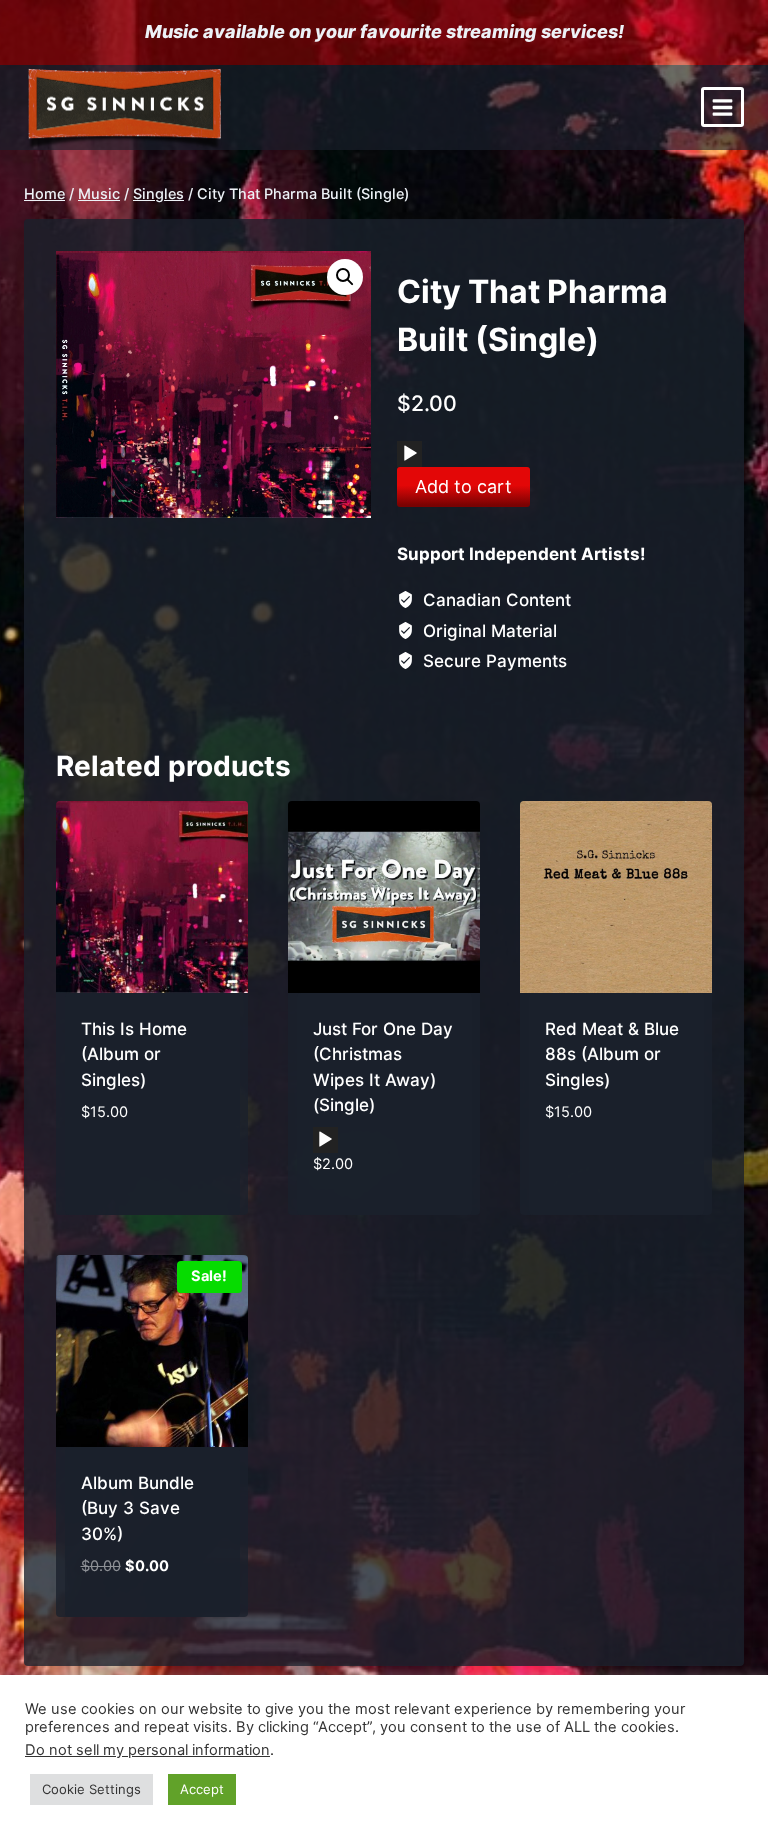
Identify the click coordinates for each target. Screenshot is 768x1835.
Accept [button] (202, 1789)
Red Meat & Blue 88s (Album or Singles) (612, 1054)
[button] (345, 277)
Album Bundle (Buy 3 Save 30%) (137, 1508)
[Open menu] (722, 107)
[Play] (410, 454)
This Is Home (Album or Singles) (134, 1054)
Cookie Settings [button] (91, 1789)
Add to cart (463, 486)
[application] (409, 454)
